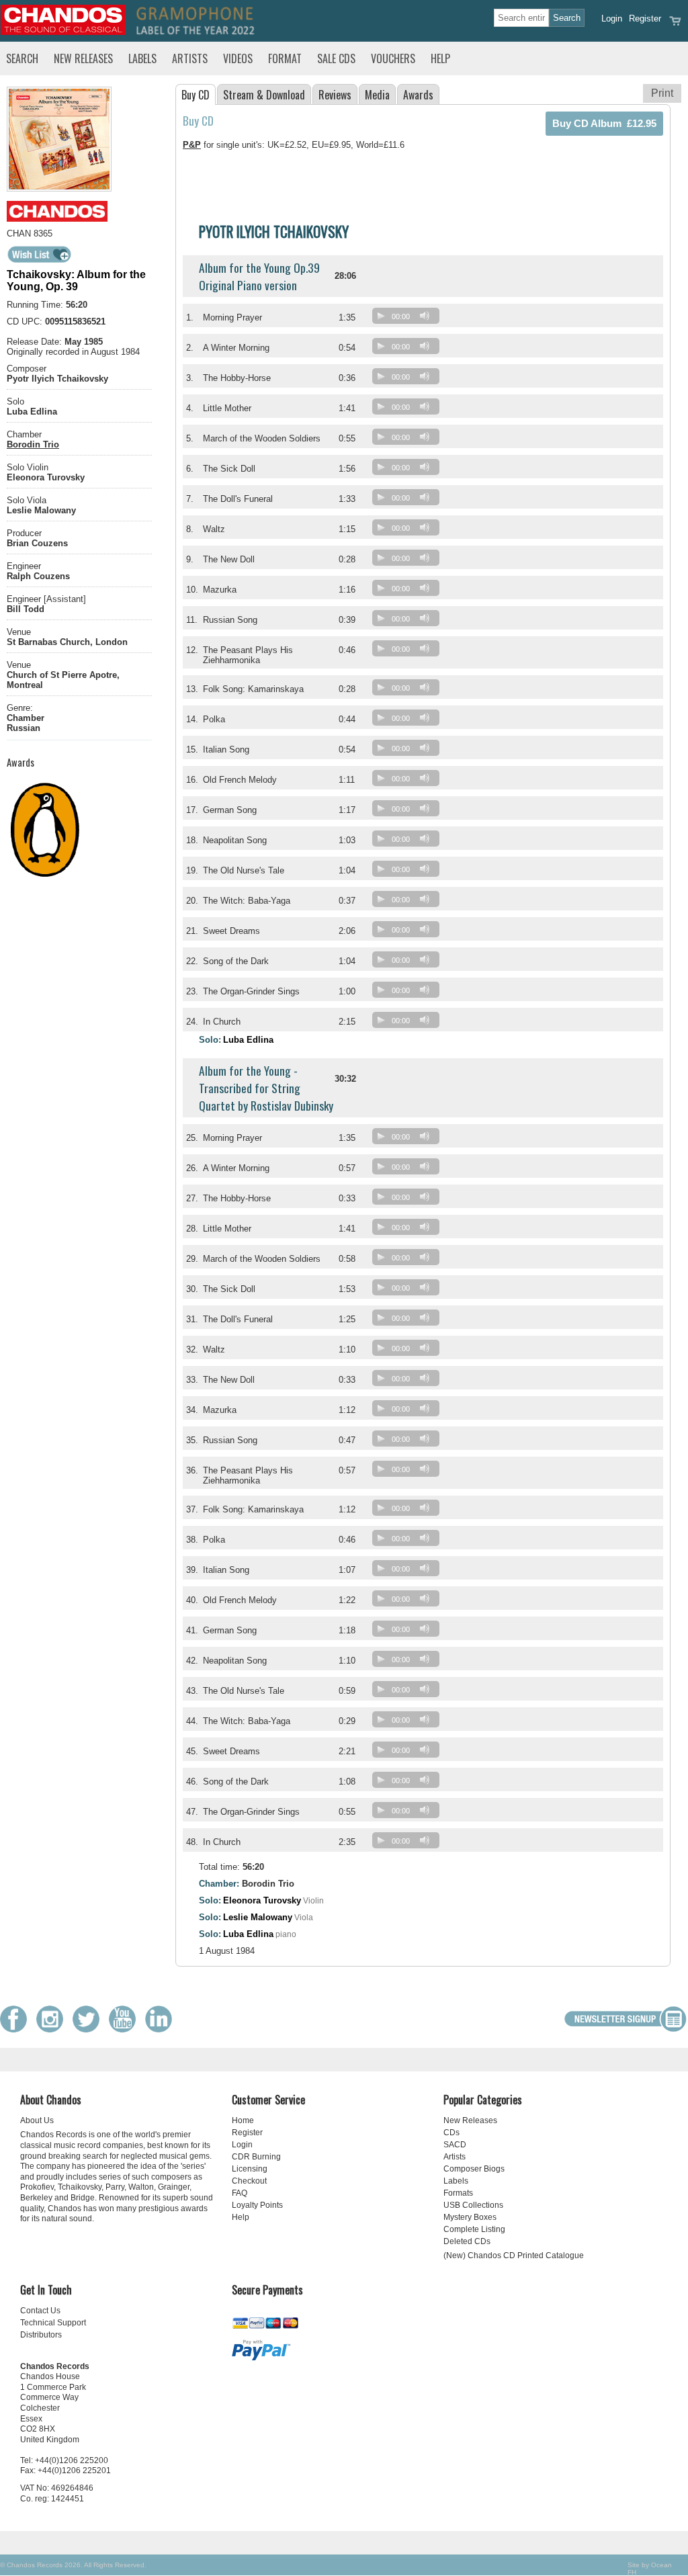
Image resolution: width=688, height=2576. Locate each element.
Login (612, 18)
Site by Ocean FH (650, 2569)
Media (377, 95)
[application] (409, 319)
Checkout (249, 2181)
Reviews (335, 95)
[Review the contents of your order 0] (675, 25)
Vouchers (393, 58)
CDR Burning (256, 2157)
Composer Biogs (474, 2169)
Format (285, 58)
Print (662, 93)
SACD (455, 2145)
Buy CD (196, 95)
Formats (458, 2193)
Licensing (250, 2169)
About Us (37, 2120)
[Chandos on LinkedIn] (162, 2029)
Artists (190, 58)
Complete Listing (474, 2229)
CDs (451, 2133)
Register (645, 18)
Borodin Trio (33, 444)
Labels (142, 58)
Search (22, 58)
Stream (264, 95)
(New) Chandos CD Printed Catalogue (514, 2256)
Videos (238, 58)
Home (243, 2120)
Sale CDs (336, 58)
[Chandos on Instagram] (53, 2029)
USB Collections (473, 2205)
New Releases (83, 58)
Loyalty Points (257, 2205)
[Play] (381, 316)
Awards (418, 95)
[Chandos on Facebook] (17, 2029)
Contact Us (40, 2311)
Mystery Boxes (470, 2217)
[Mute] (425, 316)
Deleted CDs (467, 2241)
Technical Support (53, 2323)
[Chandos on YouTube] (126, 2029)
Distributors (41, 2335)
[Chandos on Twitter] (89, 2029)
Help (440, 58)
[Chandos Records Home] (63, 32)
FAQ (240, 2193)
